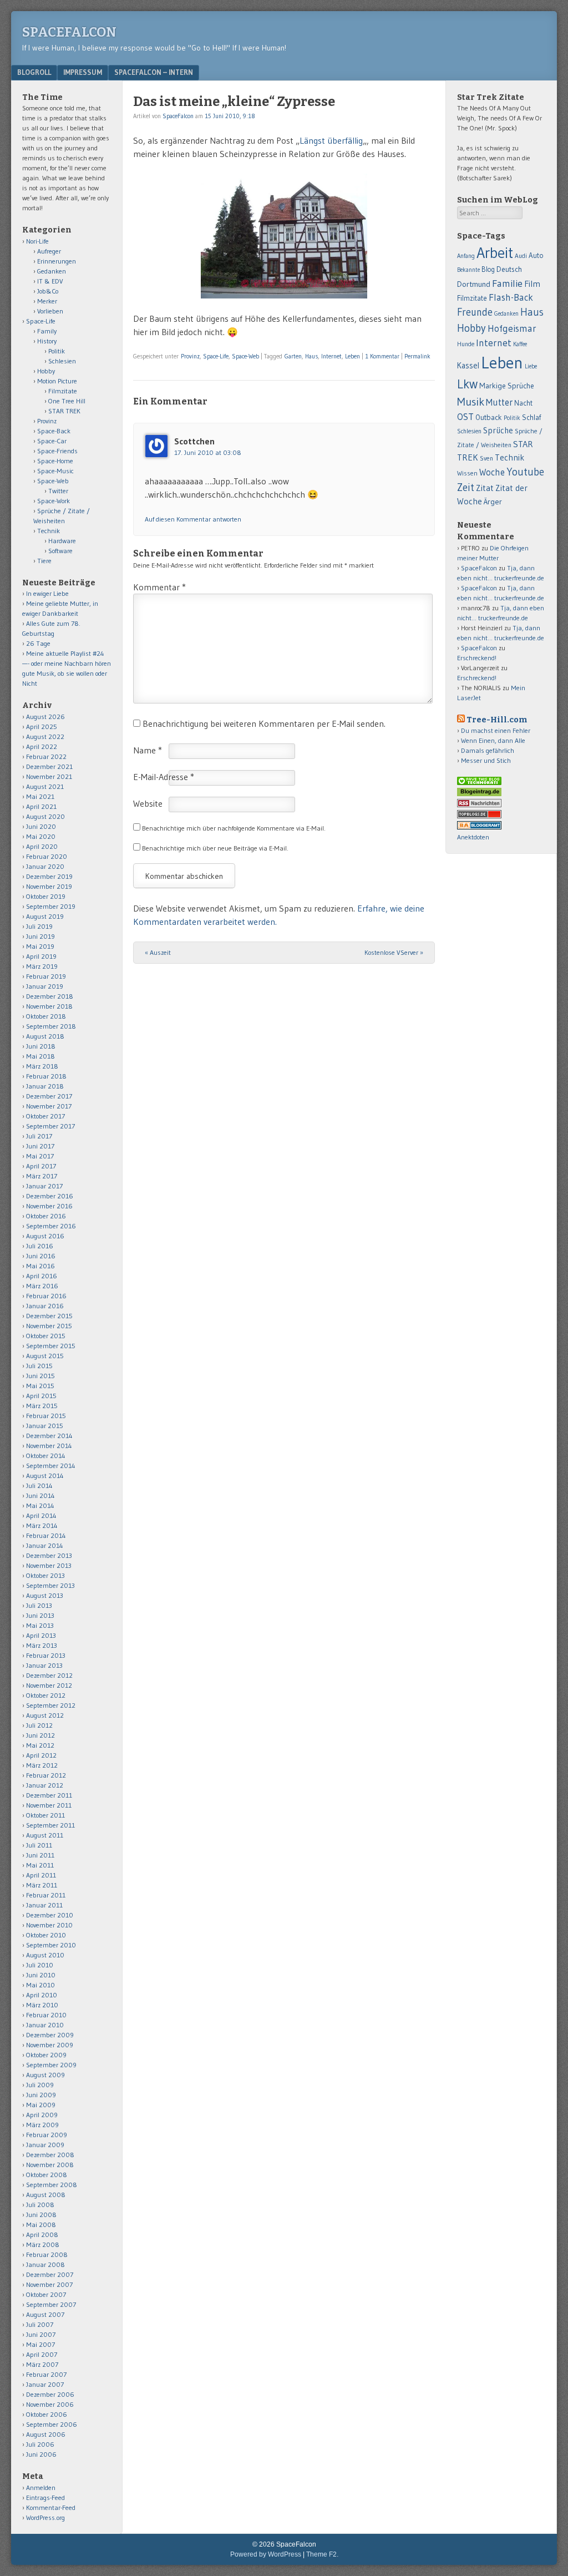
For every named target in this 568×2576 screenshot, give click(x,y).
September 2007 (51, 2304)
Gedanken (52, 271)
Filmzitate (63, 391)
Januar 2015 (45, 1426)
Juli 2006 (40, 2444)
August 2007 (45, 2314)
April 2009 (42, 2115)
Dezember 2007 (50, 2274)
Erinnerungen (57, 261)
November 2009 (50, 2045)
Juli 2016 (40, 1246)
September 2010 (51, 1945)
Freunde (475, 312)
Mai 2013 (40, 1625)
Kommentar (159, 587)
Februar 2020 (47, 856)
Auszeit (158, 952)
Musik (471, 401)
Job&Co (48, 291)
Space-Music (55, 471)
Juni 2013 (40, 1615)
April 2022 (42, 747)
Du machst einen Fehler (496, 730)
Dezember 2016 (50, 1196)
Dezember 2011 (49, 1795)
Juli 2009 (40, 2085)
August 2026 (45, 717)
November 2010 (49, 1925)
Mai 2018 (40, 1056)
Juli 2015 (39, 1366)
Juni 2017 (40, 1146)
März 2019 (42, 966)
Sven (486, 458)
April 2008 (42, 2235)
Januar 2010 (45, 2025)
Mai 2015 (40, 1386)
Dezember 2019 (49, 876)
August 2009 (45, 2075)
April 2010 (42, 1995)
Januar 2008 (45, 2264)
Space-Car (52, 441)
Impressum (83, 72)
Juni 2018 (41, 1046)
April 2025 (42, 727)
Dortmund (474, 284)
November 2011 (49, 1805)
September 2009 (51, 2065)
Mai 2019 (40, 946)
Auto (536, 255)
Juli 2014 (39, 1486)
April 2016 (42, 1276)
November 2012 (49, 1685)
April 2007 (42, 2354)
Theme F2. (322, 2554)
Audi (521, 256)
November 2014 (49, 1446)
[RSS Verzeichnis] (479, 805)
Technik (49, 531)
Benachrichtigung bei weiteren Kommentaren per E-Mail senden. (264, 723)
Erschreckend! (477, 658)
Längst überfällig (331, 140)
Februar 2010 (46, 2015)
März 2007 (42, 2364)
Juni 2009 (41, 2095)
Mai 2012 (40, 1745)
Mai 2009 (41, 2105)
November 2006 (50, 2404)
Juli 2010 (40, 1965)
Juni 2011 (40, 1855)
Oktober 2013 (45, 1575)
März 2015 (42, 1406)
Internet (331, 356)
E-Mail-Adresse (164, 777)
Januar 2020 (45, 866)
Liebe (531, 366)
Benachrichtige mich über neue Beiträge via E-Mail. (215, 848)
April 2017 (41, 1166)
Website (148, 803)
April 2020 (42, 846)
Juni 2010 (41, 1975)
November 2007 (49, 2284)
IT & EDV (50, 281)
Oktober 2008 (47, 2175)
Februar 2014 (46, 1535)
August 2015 (45, 1356)
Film (532, 284)
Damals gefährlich (488, 750)
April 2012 (41, 1755)
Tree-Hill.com (497, 720)
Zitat (485, 488)
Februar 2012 (46, 1775)
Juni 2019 (40, 936)
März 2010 (42, 2005)
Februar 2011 (46, 1895)
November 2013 (49, 1565)
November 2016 (49, 1206)
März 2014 (42, 1525)
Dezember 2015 (49, 1316)
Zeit (466, 487)
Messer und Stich (486, 760)
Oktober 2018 (46, 1016)
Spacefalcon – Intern (154, 72)
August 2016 (45, 1236)
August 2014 (45, 1476)
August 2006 (46, 2434)
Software (60, 551)
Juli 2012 (39, 1725)
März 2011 (42, 1885)
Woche (492, 472)
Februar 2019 (46, 976)
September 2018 (51, 1026)
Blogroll (34, 72)
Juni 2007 (41, 2334)
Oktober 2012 (46, 1695)
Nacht (523, 403)
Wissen (467, 473)
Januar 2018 (45, 1086)
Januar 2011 (44, 1905)
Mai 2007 (40, 2344)
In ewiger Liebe (47, 593)
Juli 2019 (39, 926)
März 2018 (42, 1066)
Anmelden (41, 2488)
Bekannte (468, 270)
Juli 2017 (39, 1136)
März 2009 (42, 2125)
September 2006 (52, 2424)
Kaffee (520, 344)
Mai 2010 (40, 1985)
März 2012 (42, 1765)
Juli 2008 (40, 2205)
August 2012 (45, 1715)
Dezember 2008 (50, 2155)
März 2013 (42, 1645)
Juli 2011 (39, 1845)
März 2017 (42, 1176)
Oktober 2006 (47, 2414)
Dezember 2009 (50, 2035)
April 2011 (41, 1875)
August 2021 (45, 786)
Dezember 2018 (50, 996)
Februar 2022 (46, 756)
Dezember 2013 (49, 1555)
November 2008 (50, 2165)
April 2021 (41, 806)
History (47, 341)
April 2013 (41, 1635)
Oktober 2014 (46, 1456)
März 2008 (43, 2244)
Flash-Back (511, 297)
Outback (489, 417)
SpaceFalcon (69, 32)
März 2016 (42, 1286)
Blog (488, 269)
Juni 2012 (40, 1735)
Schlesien (62, 361)
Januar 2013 (44, 1665)
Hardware (62, 541)
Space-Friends (57, 451)
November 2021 (49, 776)
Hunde (466, 344)
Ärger (493, 502)
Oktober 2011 (45, 1815)
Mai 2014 (40, 1505)
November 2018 (49, 1006)
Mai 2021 (40, 796)
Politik (57, 351)
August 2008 (46, 2195)
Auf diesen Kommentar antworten (193, 519)
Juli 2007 (40, 2324)
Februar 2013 (46, 1655)
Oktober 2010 (46, 1935)
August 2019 (45, 916)
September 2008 (52, 2185)
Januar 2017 (44, 1186)
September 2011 (50, 1825)
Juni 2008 (41, 2215)
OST (465, 417)
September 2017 (50, 1126)
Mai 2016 (40, 1266)
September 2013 (50, 1585)
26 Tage (38, 643)
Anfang (466, 256)
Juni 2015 (40, 1376)
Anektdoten (473, 837)
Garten (293, 356)
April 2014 (41, 1515)
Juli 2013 (39, 1605)
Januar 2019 (45, 986)
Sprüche (498, 430)
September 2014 (51, 1466)
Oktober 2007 (46, 2294)
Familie (507, 283)
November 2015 (49, 1326)
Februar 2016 (46, 1296)
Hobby (46, 371)
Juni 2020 (41, 826)
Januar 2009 (45, 2145)
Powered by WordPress (266, 2554)
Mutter (499, 402)
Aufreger (49, 251)
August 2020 (45, 816)
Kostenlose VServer (394, 952)
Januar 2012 (45, 1785)
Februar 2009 (47, 2135)
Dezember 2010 (50, 1915)
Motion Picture (57, 381)
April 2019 (41, 956)
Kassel (468, 366)
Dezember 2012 (49, 1675)
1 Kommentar (382, 356)
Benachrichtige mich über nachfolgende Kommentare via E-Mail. (234, 828)
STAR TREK (64, 411)
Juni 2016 (41, 1256)
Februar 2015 (46, 1416)
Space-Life (216, 356)
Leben (353, 356)
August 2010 (45, 1955)
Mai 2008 (41, 2225)
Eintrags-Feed (45, 2497)
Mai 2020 (41, 836)
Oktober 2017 (45, 1116)
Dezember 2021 (49, 766)
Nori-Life (37, 241)
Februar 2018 (46, 1076)
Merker (47, 301)
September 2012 (51, 1705)
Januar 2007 (45, 2384)
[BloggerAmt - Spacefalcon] (479, 827)
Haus (311, 356)
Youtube (525, 472)
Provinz (190, 356)
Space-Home (55, 461)
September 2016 (51, 1226)
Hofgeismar (512, 328)
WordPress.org (45, 2517)
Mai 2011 (40, 1865)
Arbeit (495, 253)
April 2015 (41, 1396)
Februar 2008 (47, 2254)
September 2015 (51, 1346)
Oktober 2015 (46, 1336)
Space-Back (54, 431)
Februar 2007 (46, 2374)
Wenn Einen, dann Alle (493, 740)
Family (47, 331)
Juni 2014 (40, 1496)
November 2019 (49, 886)
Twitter (58, 491)
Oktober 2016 (46, 1216)
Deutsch (509, 269)
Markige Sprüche (507, 386)
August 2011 (45, 1835)
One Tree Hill (67, 401)
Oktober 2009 (46, 2055)
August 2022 (45, 737)
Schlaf (531, 417)
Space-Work (54, 501)
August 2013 (45, 1595)
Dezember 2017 (49, 1096)
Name (148, 750)
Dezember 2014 (49, 1436)
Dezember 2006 (50, 2394)
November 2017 (49, 1106)
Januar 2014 (45, 1545)
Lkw (467, 384)
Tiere (44, 561)
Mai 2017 (40, 1156)
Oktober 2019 (46, 896)
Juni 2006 (41, 2454)
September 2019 (51, 906)
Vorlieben (50, 311)
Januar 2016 (45, 1306)
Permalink (417, 356)
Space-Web (245, 356)
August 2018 (45, 1036)
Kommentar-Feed (51, 2507)
